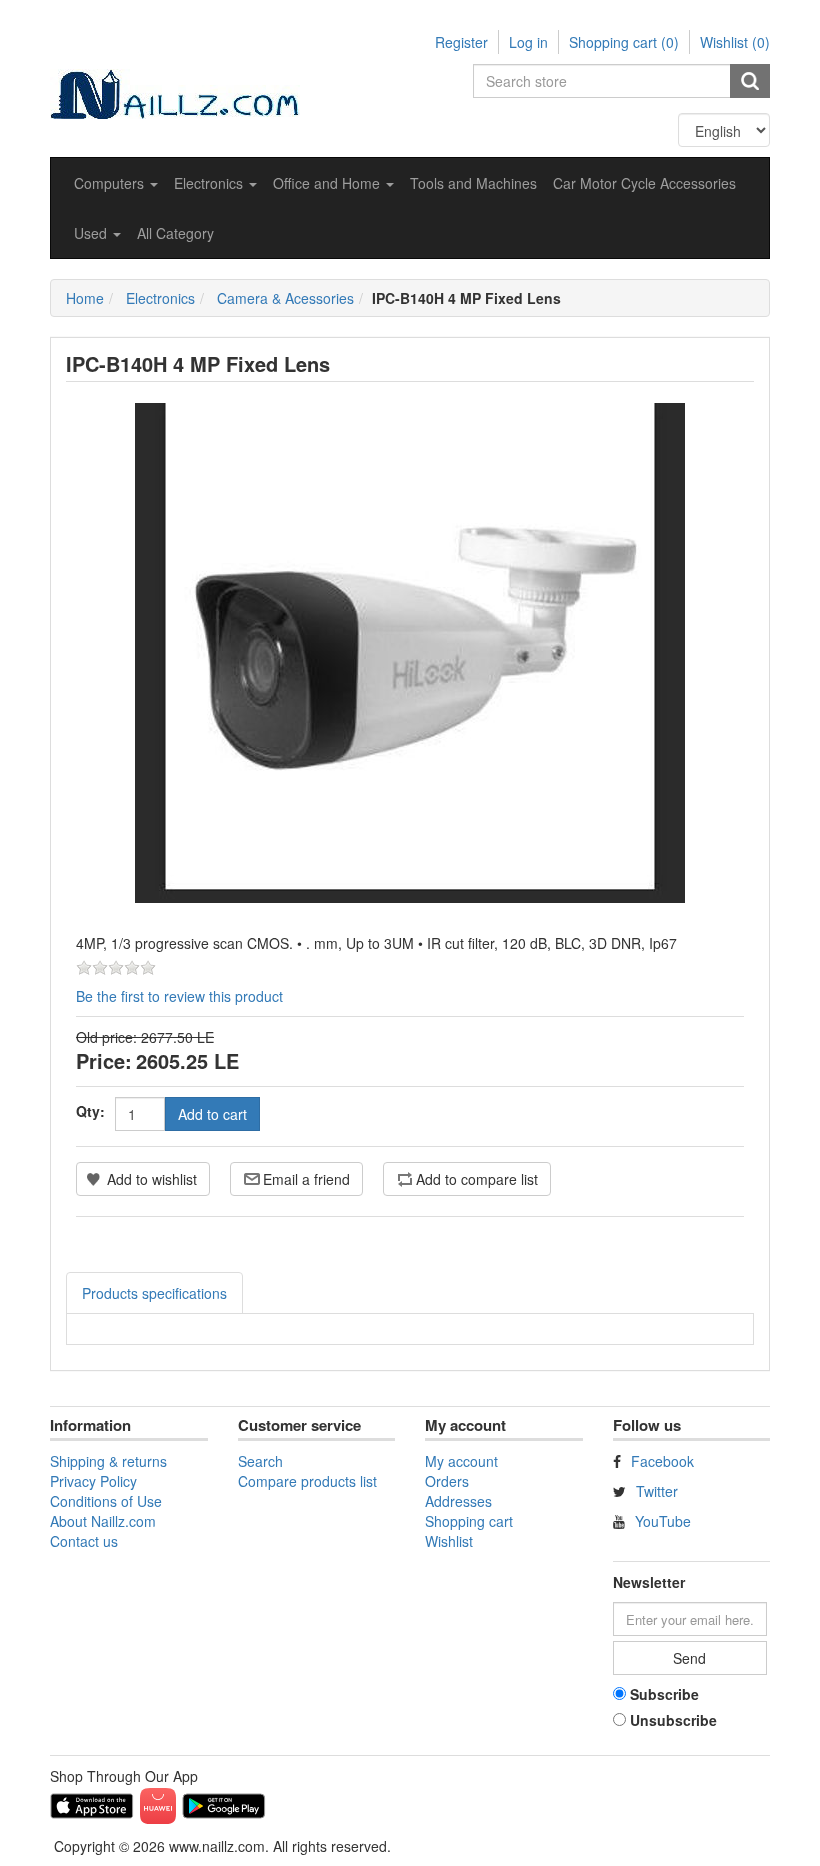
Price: (104, 1060)
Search (260, 1461)
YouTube (663, 1521)
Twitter (657, 1491)
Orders (447, 1481)
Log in (528, 42)
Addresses (458, 1501)
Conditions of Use (106, 1501)
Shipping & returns (108, 1461)
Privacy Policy (93, 1481)
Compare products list (307, 1481)
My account (461, 1461)
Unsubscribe (673, 1720)
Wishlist (449, 1541)
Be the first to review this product (179, 996)
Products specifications (154, 1293)
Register (461, 42)
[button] (116, 183)
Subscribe (664, 1694)
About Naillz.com (103, 1521)
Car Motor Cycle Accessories (644, 183)
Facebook (662, 1461)
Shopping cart (469, 1521)
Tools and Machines (473, 183)
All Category (175, 233)
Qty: (90, 1111)
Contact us (84, 1541)
